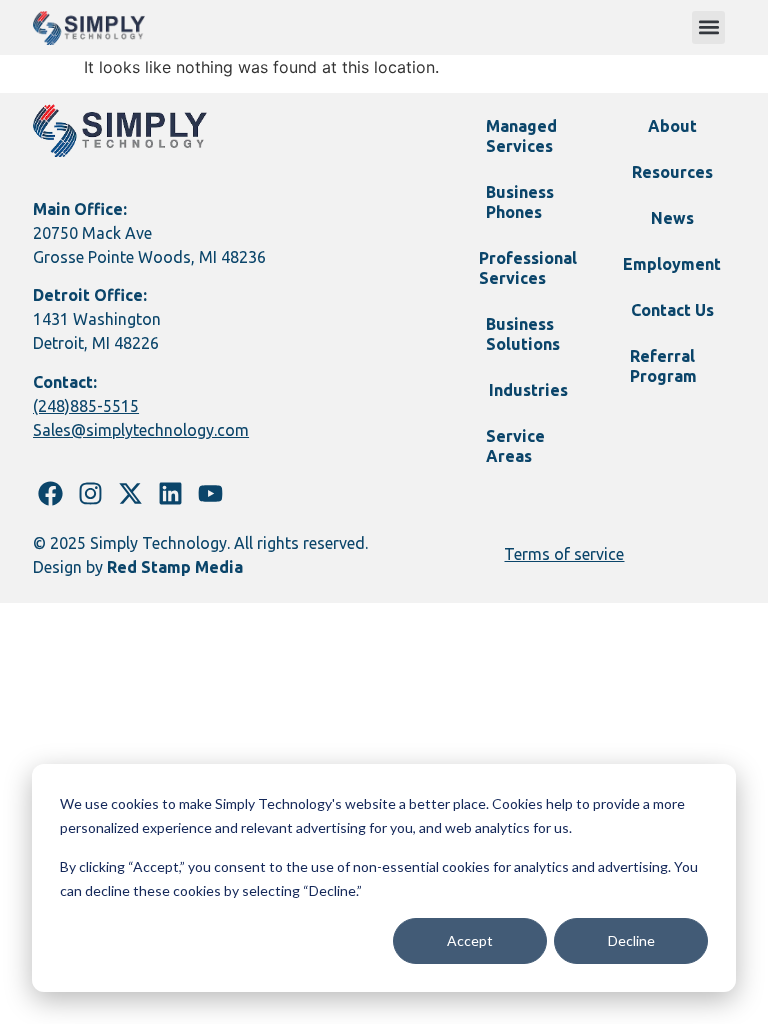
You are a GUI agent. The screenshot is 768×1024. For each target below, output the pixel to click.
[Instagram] (90, 493)
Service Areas (515, 446)
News (672, 218)
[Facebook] (50, 493)
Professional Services (528, 268)
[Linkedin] (170, 493)
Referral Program (663, 366)
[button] (708, 27)
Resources (672, 172)
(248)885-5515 (86, 406)
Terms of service (564, 554)
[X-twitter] (130, 493)
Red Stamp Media (175, 567)
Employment (672, 264)
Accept (470, 940)
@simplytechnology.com (160, 430)
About (672, 126)
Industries (528, 390)
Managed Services (521, 136)
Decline (631, 940)
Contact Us (672, 310)
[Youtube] (210, 493)
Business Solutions (523, 334)
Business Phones (520, 202)
